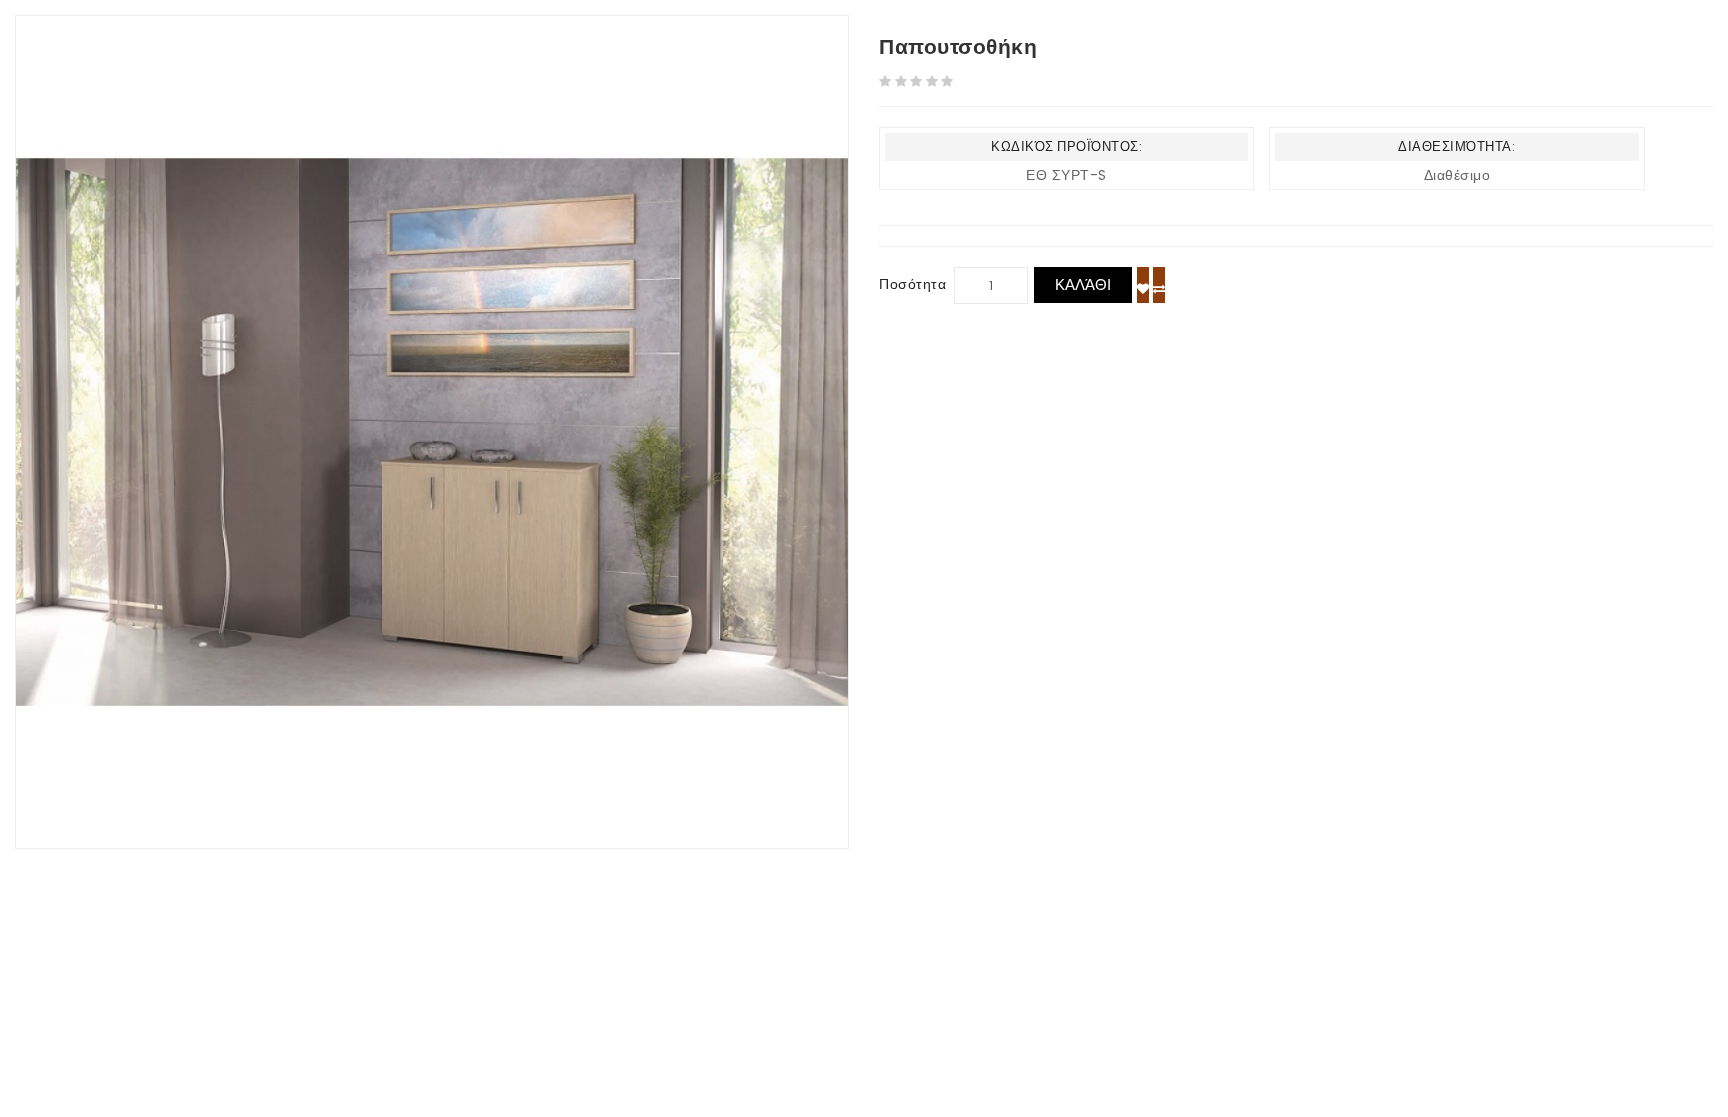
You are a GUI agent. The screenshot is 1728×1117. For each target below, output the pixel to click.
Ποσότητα (912, 284)
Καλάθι (1083, 284)
